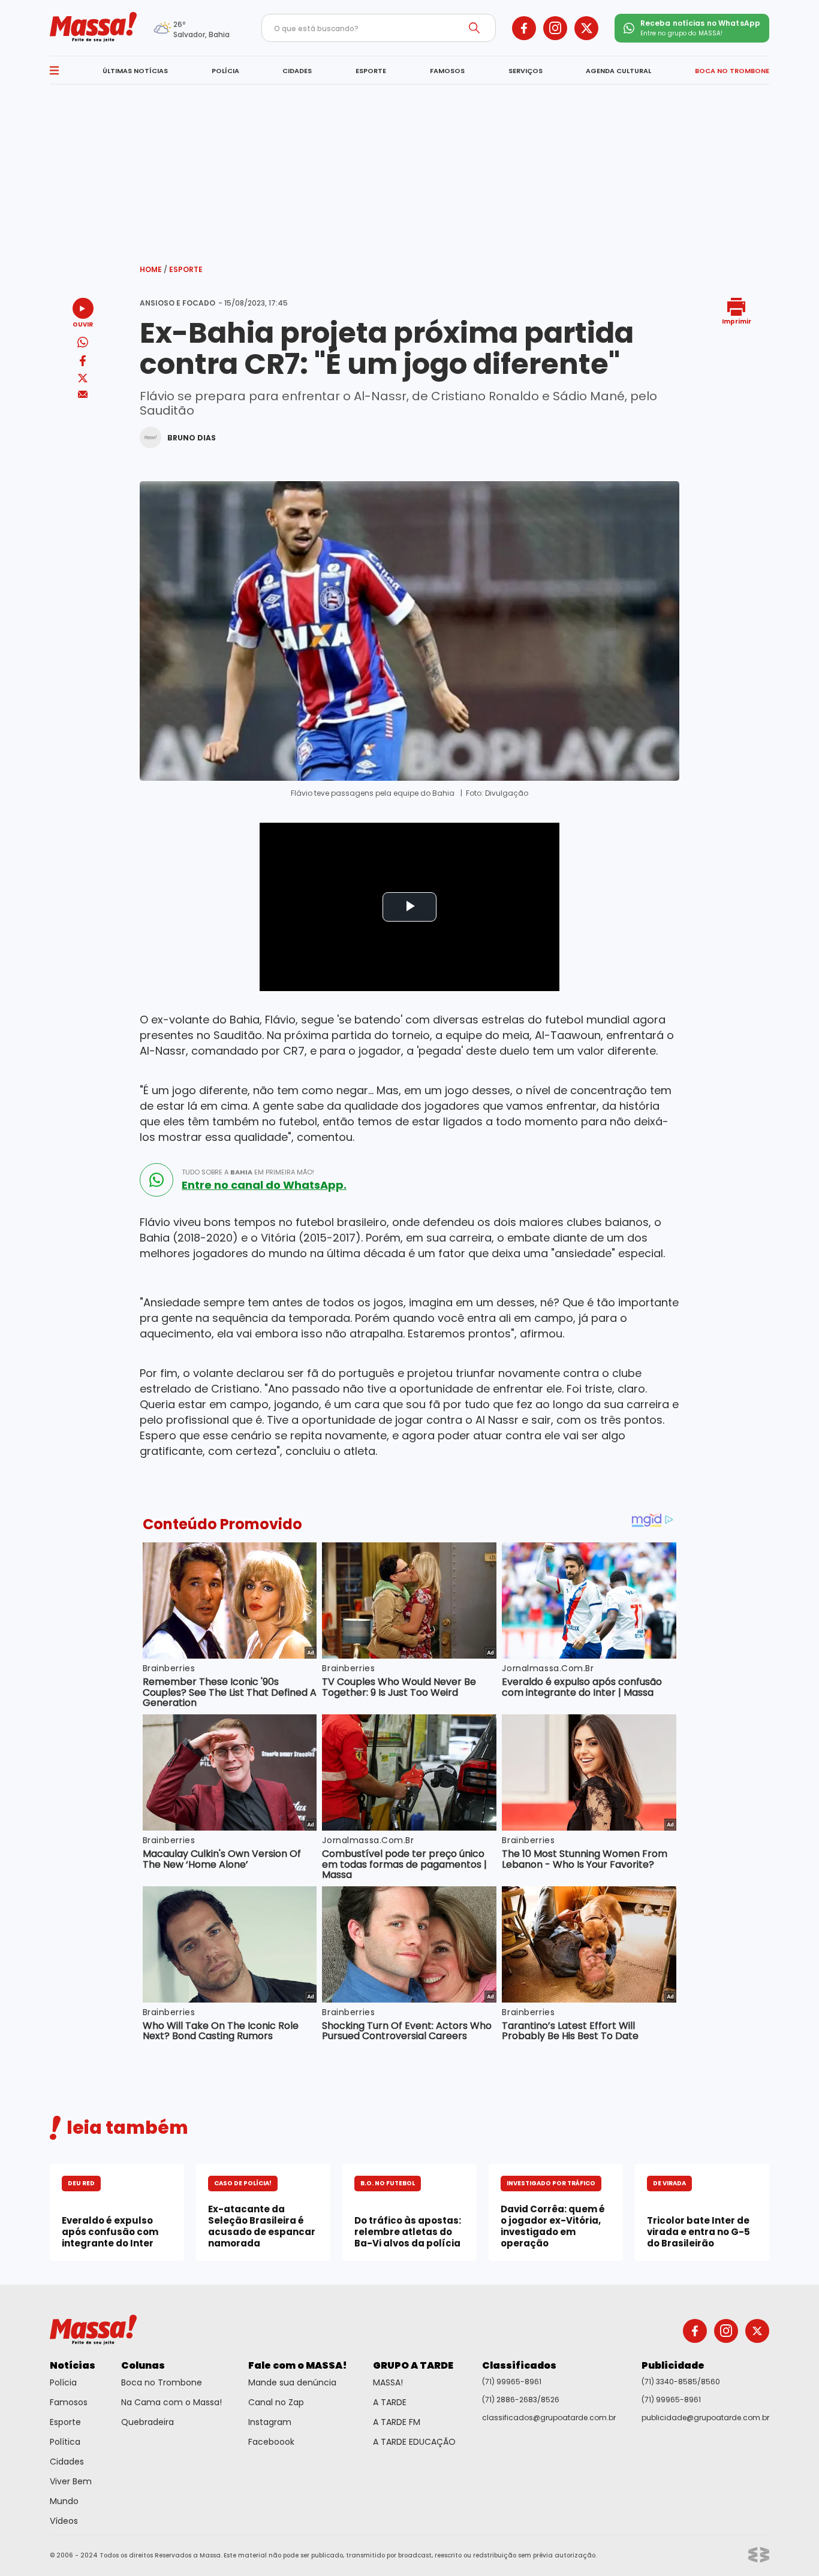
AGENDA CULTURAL (618, 71)
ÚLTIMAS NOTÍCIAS (135, 71)
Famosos (69, 2402)
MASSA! (388, 2382)
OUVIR (83, 324)
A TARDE (390, 2402)
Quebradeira (147, 2422)
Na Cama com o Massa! (171, 2402)
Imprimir (737, 321)
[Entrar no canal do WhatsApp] (156, 1180)
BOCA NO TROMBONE (732, 71)
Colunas (143, 2365)
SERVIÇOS (526, 71)
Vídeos (64, 2521)
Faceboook (271, 2442)
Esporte (186, 269)
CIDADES (297, 71)
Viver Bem (71, 2481)
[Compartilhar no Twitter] (83, 379)
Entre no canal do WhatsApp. (264, 1185)
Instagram (270, 2422)
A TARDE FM (397, 2422)
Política (65, 2442)
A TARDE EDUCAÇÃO (414, 2442)
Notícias (73, 2365)
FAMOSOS (447, 71)
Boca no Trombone (162, 2382)
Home (153, 269)
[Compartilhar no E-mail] (83, 395)
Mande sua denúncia (292, 2382)
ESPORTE (371, 71)
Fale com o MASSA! (298, 2365)
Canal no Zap (276, 2402)
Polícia (63, 2382)
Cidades (67, 2462)
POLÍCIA (225, 71)
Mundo (64, 2501)
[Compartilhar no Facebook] (83, 363)
